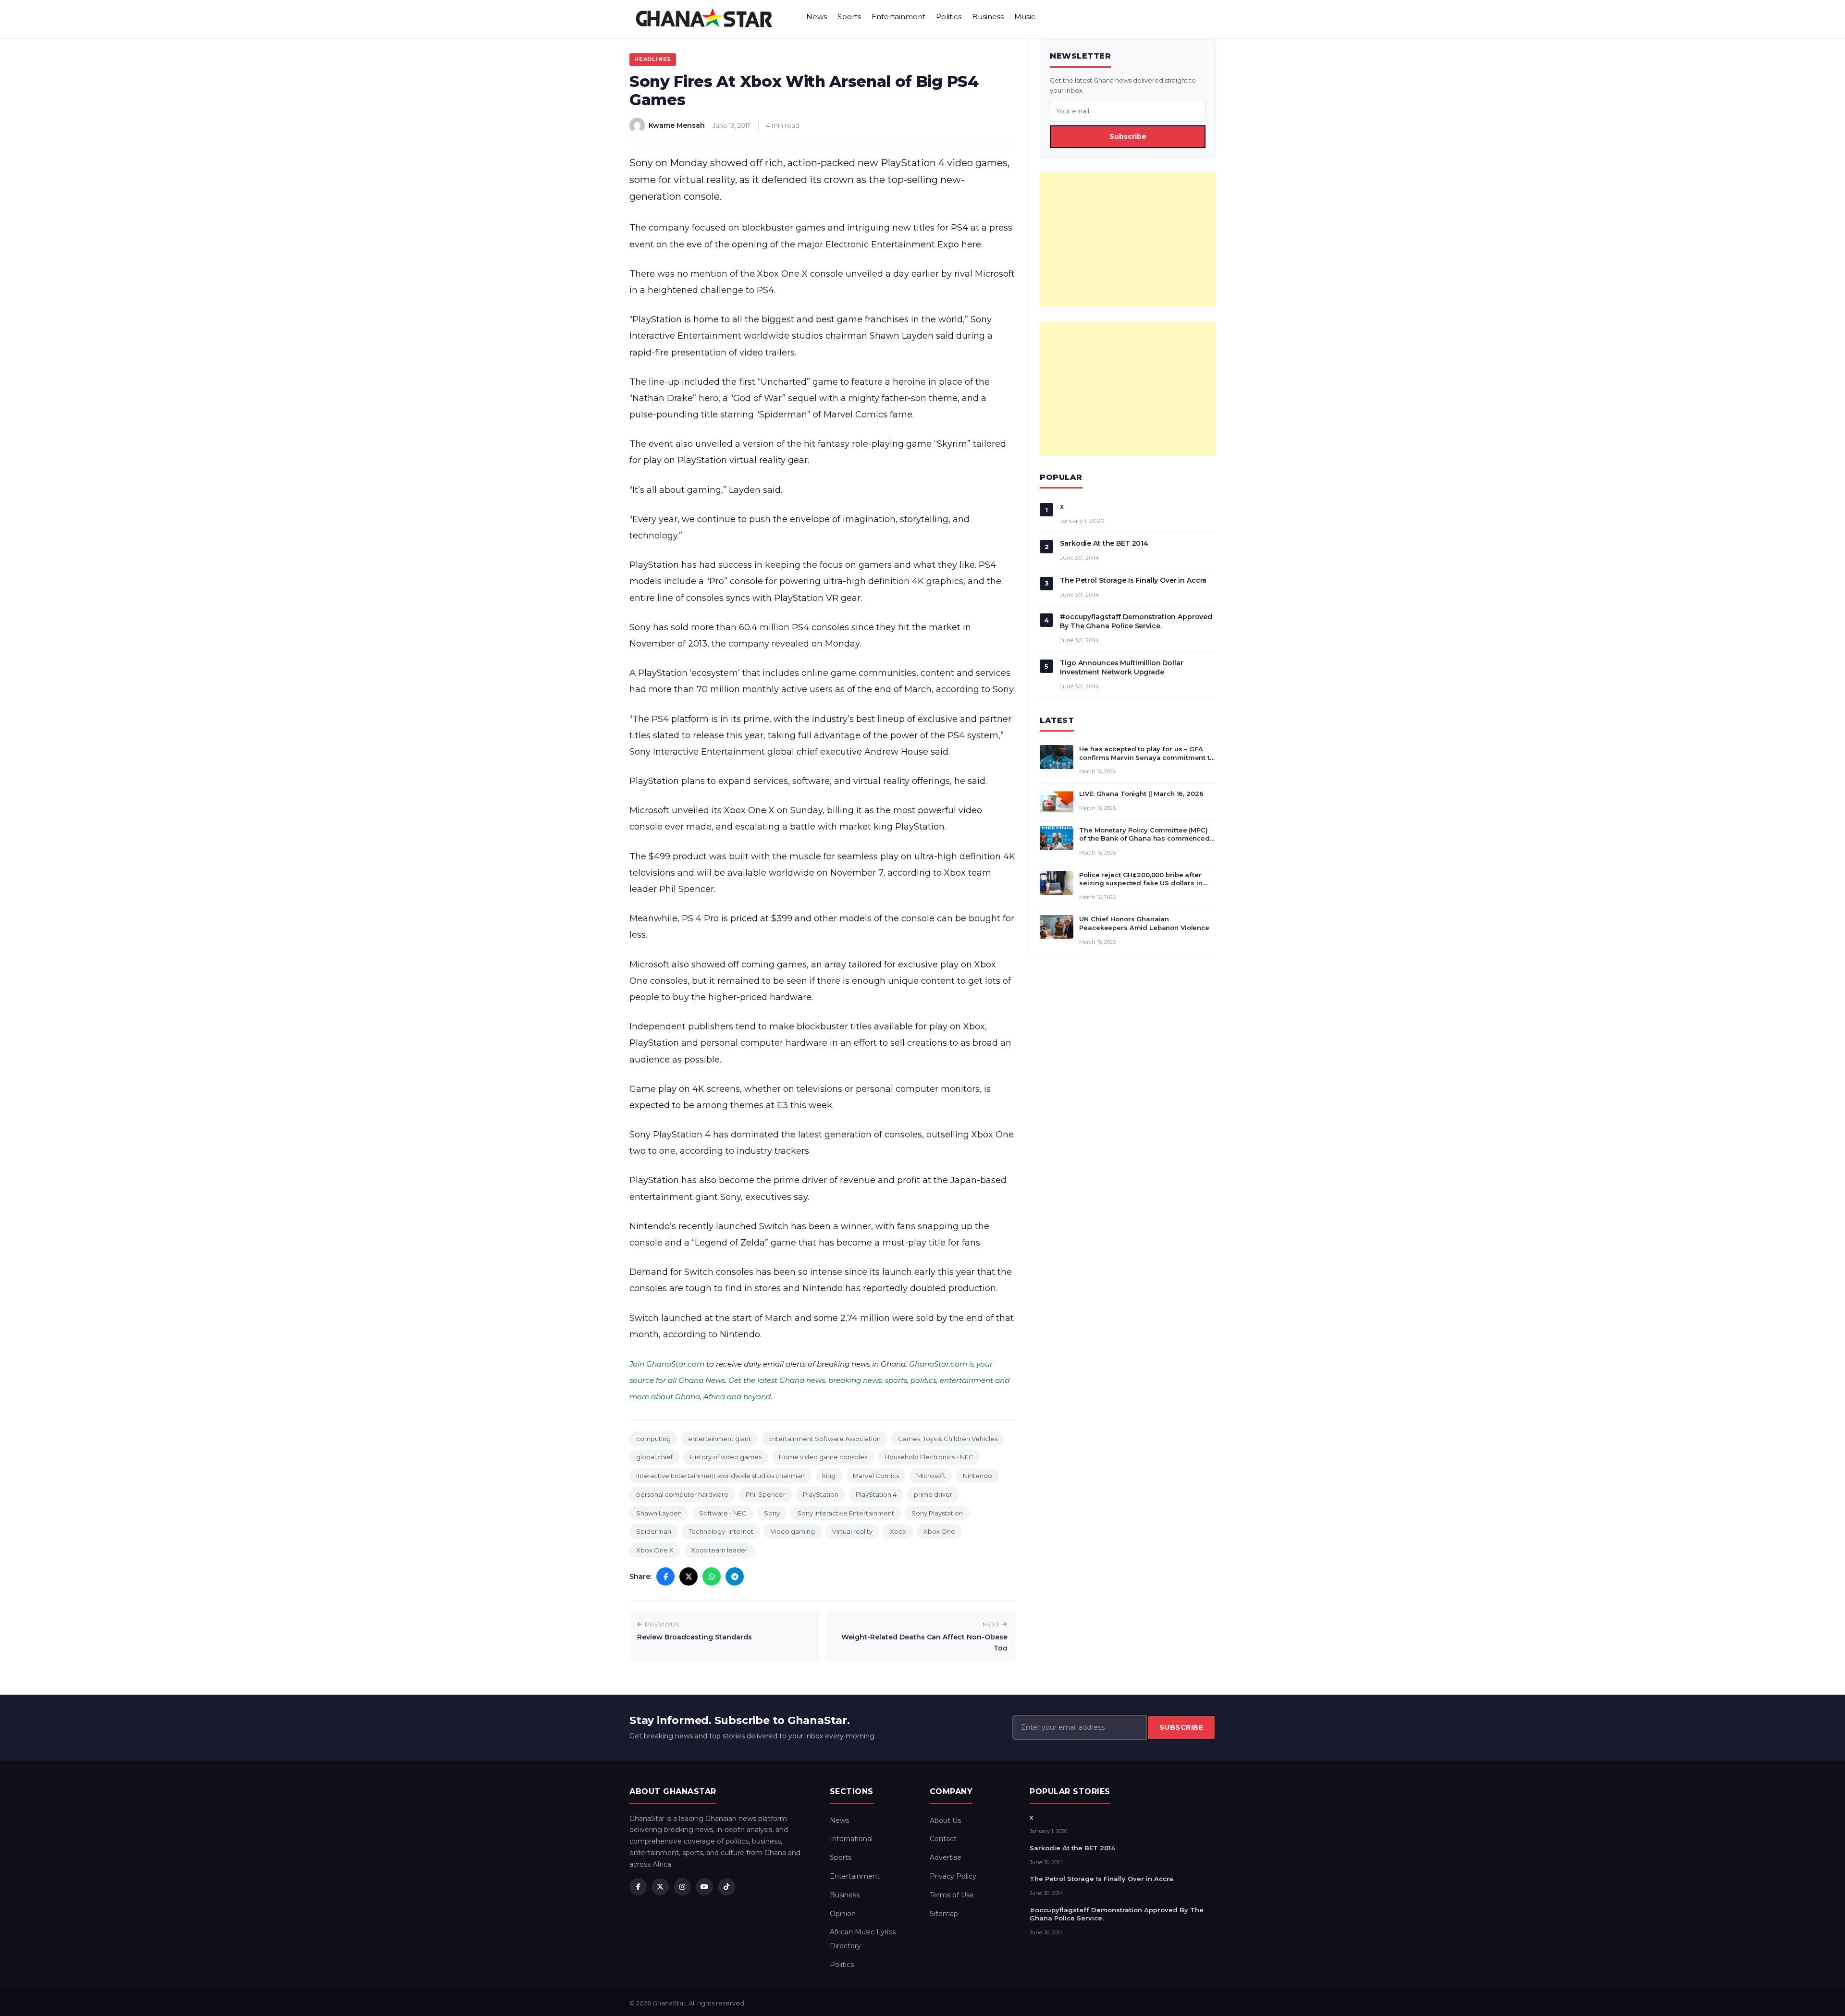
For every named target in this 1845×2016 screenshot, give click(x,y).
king (829, 1476)
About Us (945, 1821)
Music (1025, 17)
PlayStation (821, 1494)
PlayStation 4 (876, 1494)
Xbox (898, 1531)
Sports (849, 17)
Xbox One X (655, 1550)
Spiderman (654, 1531)
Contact (943, 1839)
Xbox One (939, 1531)
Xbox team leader (719, 1550)
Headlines (653, 59)
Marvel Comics (876, 1476)
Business (988, 17)
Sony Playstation (937, 1513)
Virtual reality (852, 1531)
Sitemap (944, 1914)
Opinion (843, 1914)
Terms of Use (952, 1895)
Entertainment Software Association (824, 1439)
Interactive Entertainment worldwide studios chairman (720, 1476)
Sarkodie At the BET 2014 (1104, 543)
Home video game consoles (823, 1457)
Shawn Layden (659, 1513)
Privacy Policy (953, 1876)
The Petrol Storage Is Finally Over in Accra (1133, 580)
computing (653, 1439)
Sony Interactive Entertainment (846, 1513)
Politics (949, 17)
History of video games (726, 1457)
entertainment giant (720, 1439)
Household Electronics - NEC (929, 1457)
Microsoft (931, 1476)
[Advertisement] (1128, 240)
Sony (772, 1513)
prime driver (933, 1494)
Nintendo (978, 1476)
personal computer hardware (682, 1494)
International (851, 1839)
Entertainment (898, 17)
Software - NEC (723, 1513)
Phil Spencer (766, 1494)
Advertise (946, 1857)
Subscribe (1128, 136)
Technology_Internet (721, 1531)
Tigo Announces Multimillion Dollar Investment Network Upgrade (1121, 667)
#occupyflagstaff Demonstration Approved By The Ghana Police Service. (1136, 621)
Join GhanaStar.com (667, 1364)
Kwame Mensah (677, 125)
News (817, 17)
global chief (654, 1457)
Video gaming (793, 1531)
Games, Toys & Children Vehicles (948, 1439)
